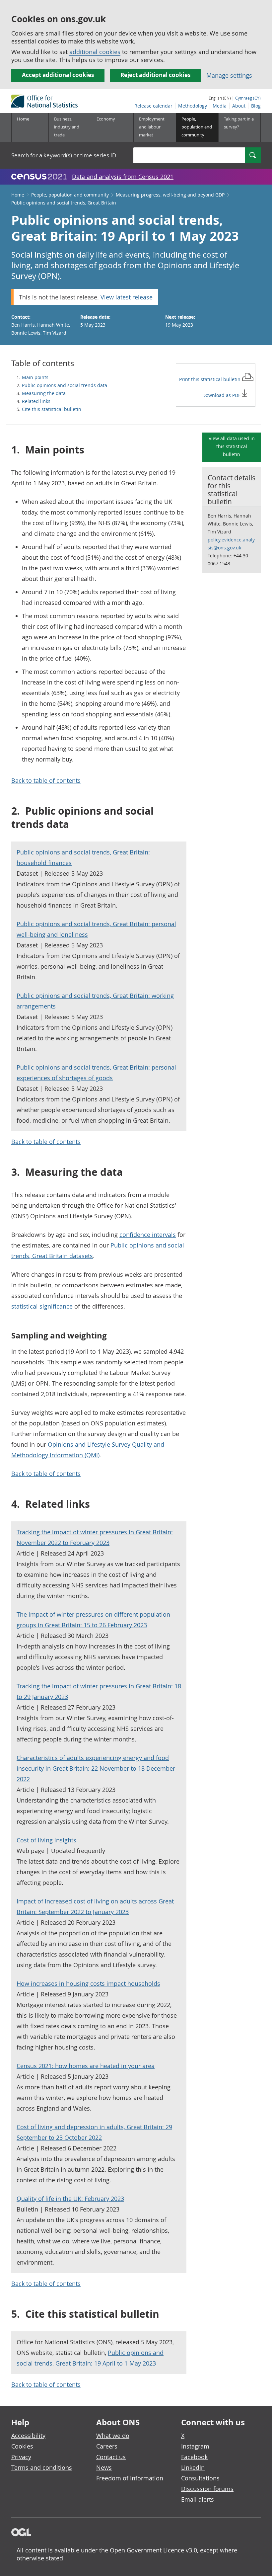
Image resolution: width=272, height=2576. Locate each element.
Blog (256, 106)
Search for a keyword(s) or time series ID (64, 155)
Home (23, 119)
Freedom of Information (130, 2478)
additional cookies (95, 52)
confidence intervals (148, 1235)
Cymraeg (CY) (248, 98)
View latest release (127, 297)
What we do (113, 2436)
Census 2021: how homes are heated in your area (86, 2066)
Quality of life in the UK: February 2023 (70, 2199)
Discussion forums (207, 2489)
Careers (107, 2446)
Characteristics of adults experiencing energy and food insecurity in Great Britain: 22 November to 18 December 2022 (96, 1768)
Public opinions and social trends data (65, 385)
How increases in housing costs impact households (88, 1983)
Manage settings (229, 75)
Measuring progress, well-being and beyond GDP (170, 195)
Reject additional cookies (155, 75)
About (239, 106)
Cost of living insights (46, 1840)
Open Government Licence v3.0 (153, 2550)
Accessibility (28, 2436)
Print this (210, 379)
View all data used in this (232, 446)
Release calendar (153, 106)
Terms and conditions (42, 2467)
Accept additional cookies (58, 75)
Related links (36, 401)
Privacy (21, 2457)
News (104, 2467)
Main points (35, 377)
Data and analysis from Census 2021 (123, 177)
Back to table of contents (46, 780)
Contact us (111, 2457)
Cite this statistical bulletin (52, 409)
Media (220, 106)
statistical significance (42, 1306)
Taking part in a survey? (239, 123)
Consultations (200, 2478)
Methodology (193, 106)
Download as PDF (222, 395)
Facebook (194, 2457)
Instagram (195, 2446)
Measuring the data (44, 393)
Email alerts (198, 2499)
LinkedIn (193, 2467)
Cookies (22, 2446)
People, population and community (70, 195)
